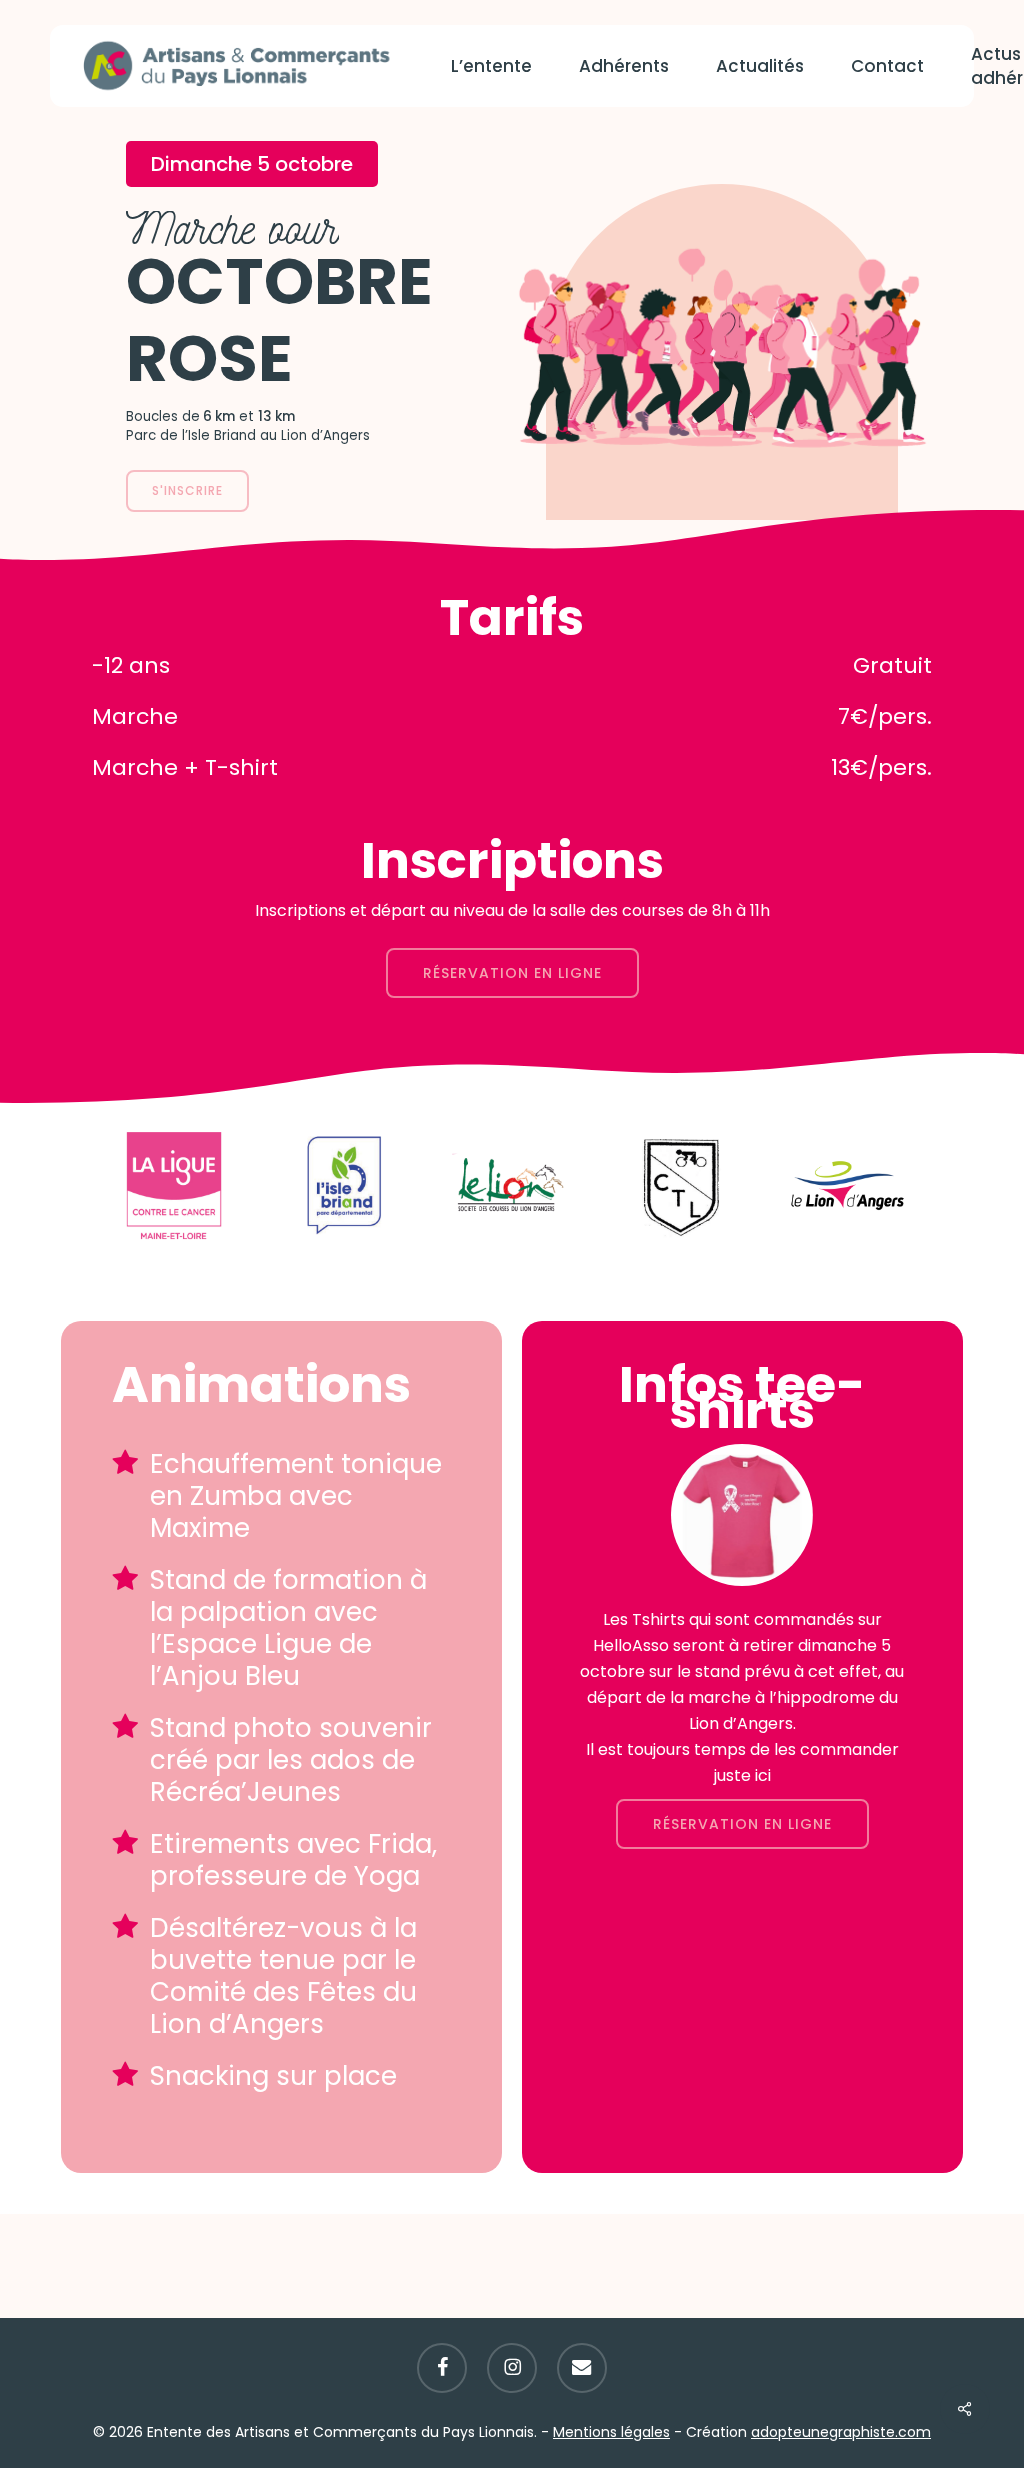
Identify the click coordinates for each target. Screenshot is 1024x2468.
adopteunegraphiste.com (841, 2432)
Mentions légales (611, 2432)
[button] (187, 491)
